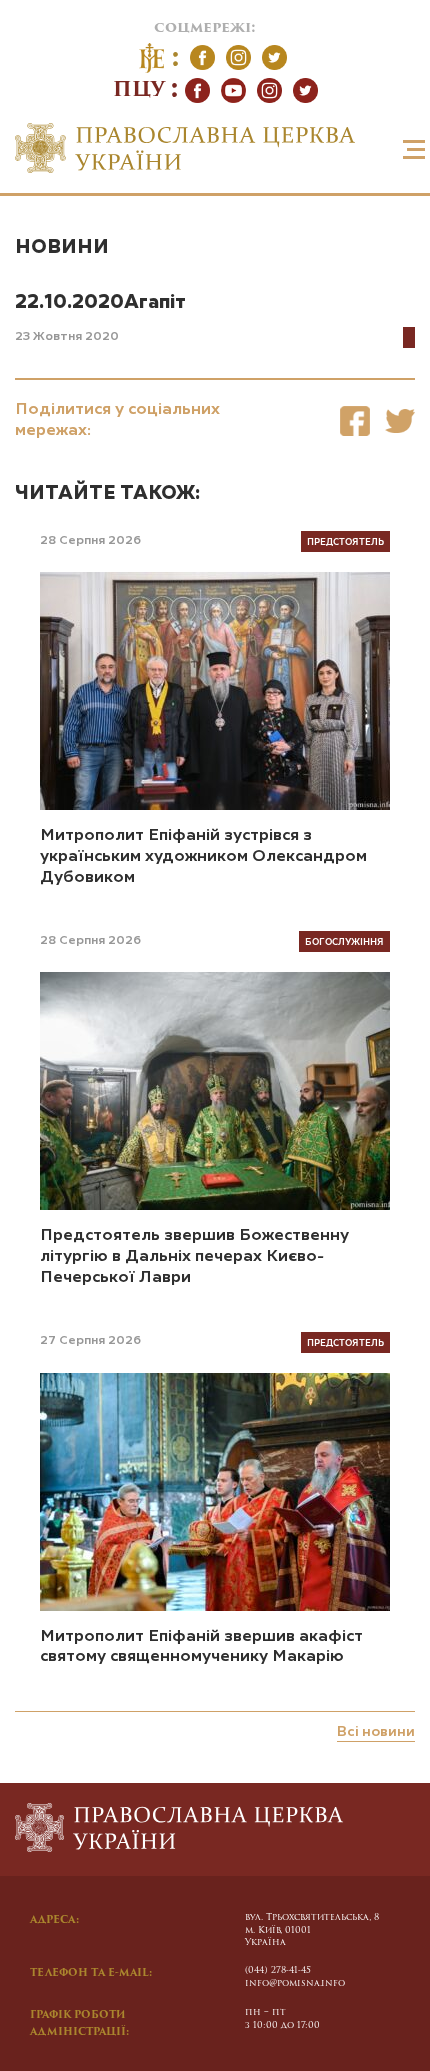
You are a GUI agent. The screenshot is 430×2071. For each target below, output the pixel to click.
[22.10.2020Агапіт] (355, 420)
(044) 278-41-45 (278, 1970)
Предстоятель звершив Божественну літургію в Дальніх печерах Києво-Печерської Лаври (194, 1257)
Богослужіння (344, 941)
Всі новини (376, 1732)
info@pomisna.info (295, 1983)
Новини (62, 247)
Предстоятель (345, 541)
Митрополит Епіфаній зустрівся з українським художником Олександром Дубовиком (203, 857)
